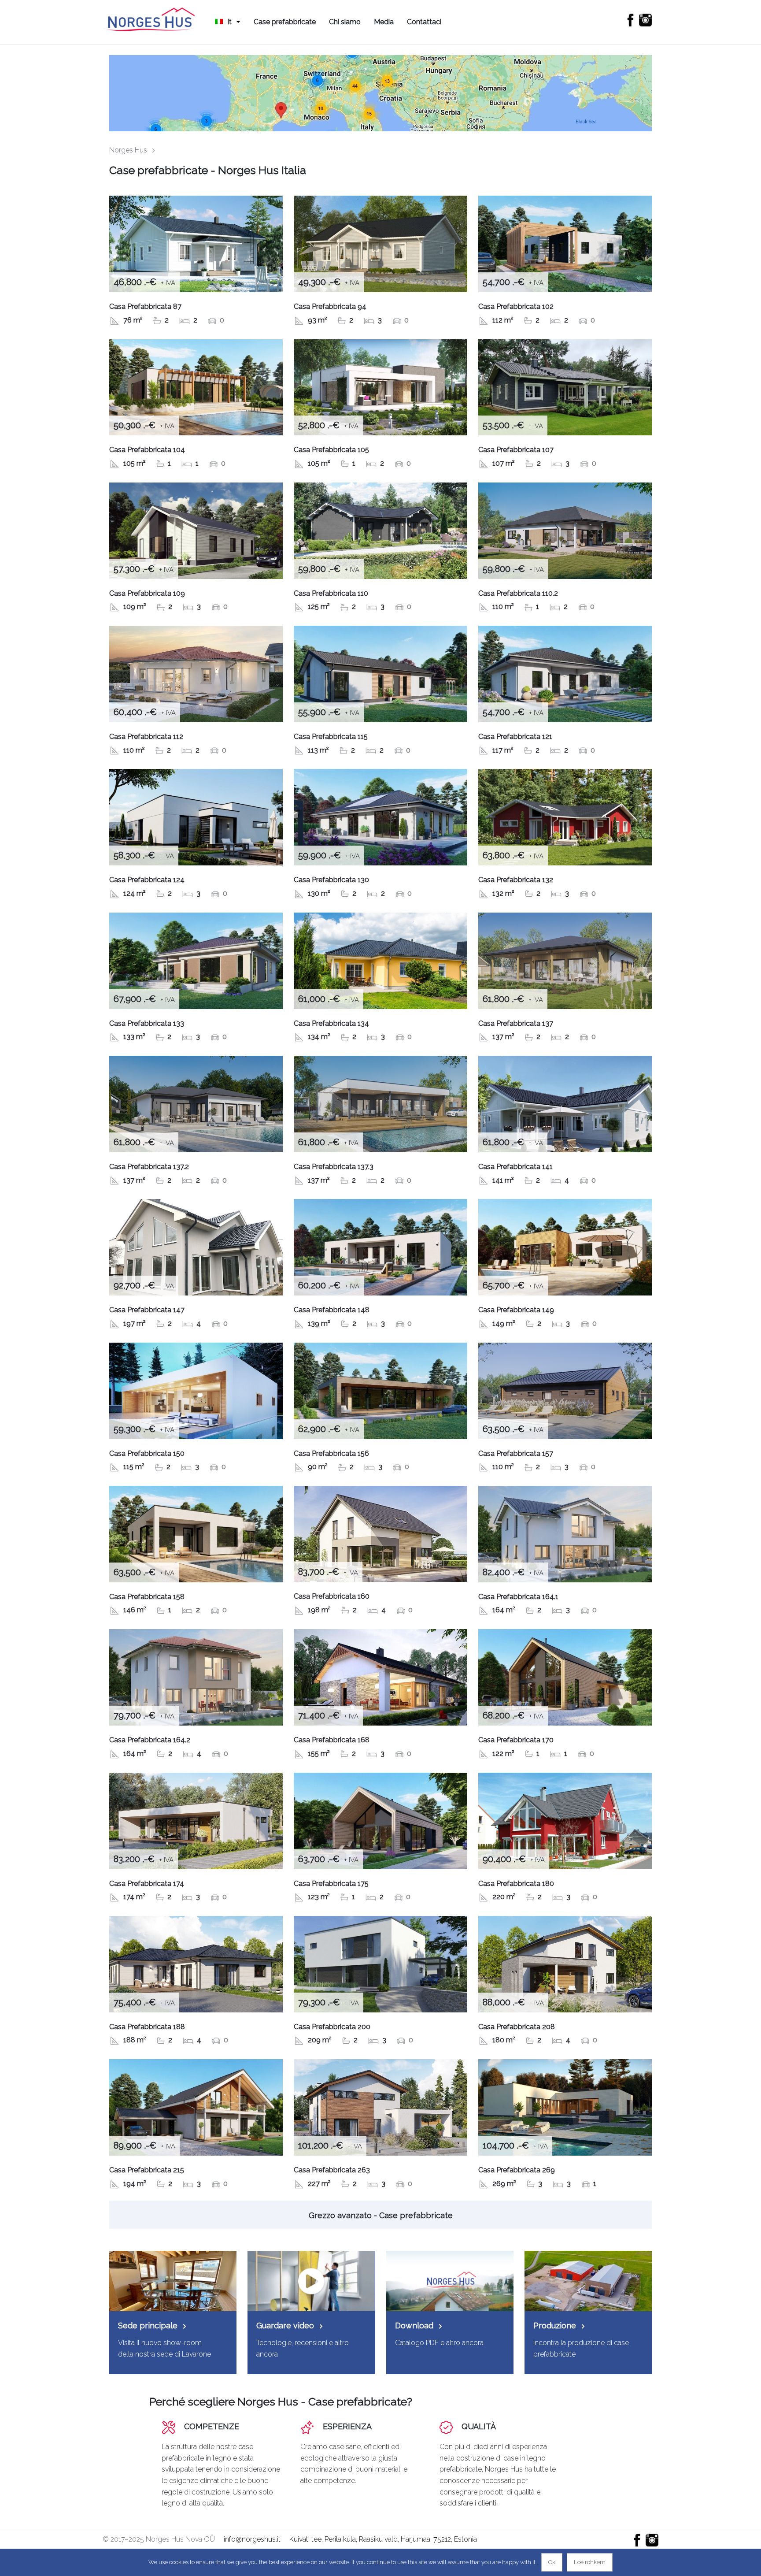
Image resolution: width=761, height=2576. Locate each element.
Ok (552, 2562)
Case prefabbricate (285, 22)
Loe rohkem (590, 2562)
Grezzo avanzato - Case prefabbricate (381, 2215)
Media (384, 22)
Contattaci (424, 22)
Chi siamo (345, 22)
